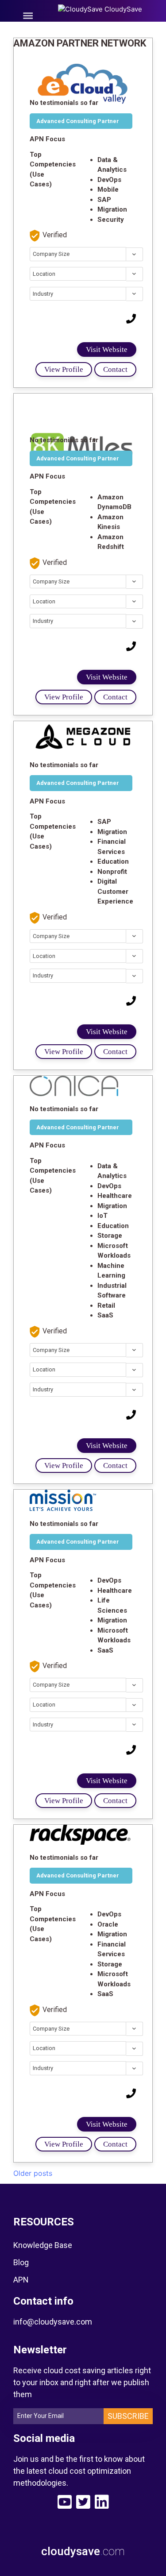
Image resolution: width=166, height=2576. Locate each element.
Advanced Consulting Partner (78, 121)
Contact (115, 369)
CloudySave (122, 9)
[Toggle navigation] (28, 16)
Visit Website (107, 350)
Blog (21, 2262)
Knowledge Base (43, 2245)
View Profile (64, 369)
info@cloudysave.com (53, 2322)
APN (21, 2280)
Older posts (33, 2173)
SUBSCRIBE (128, 2416)
